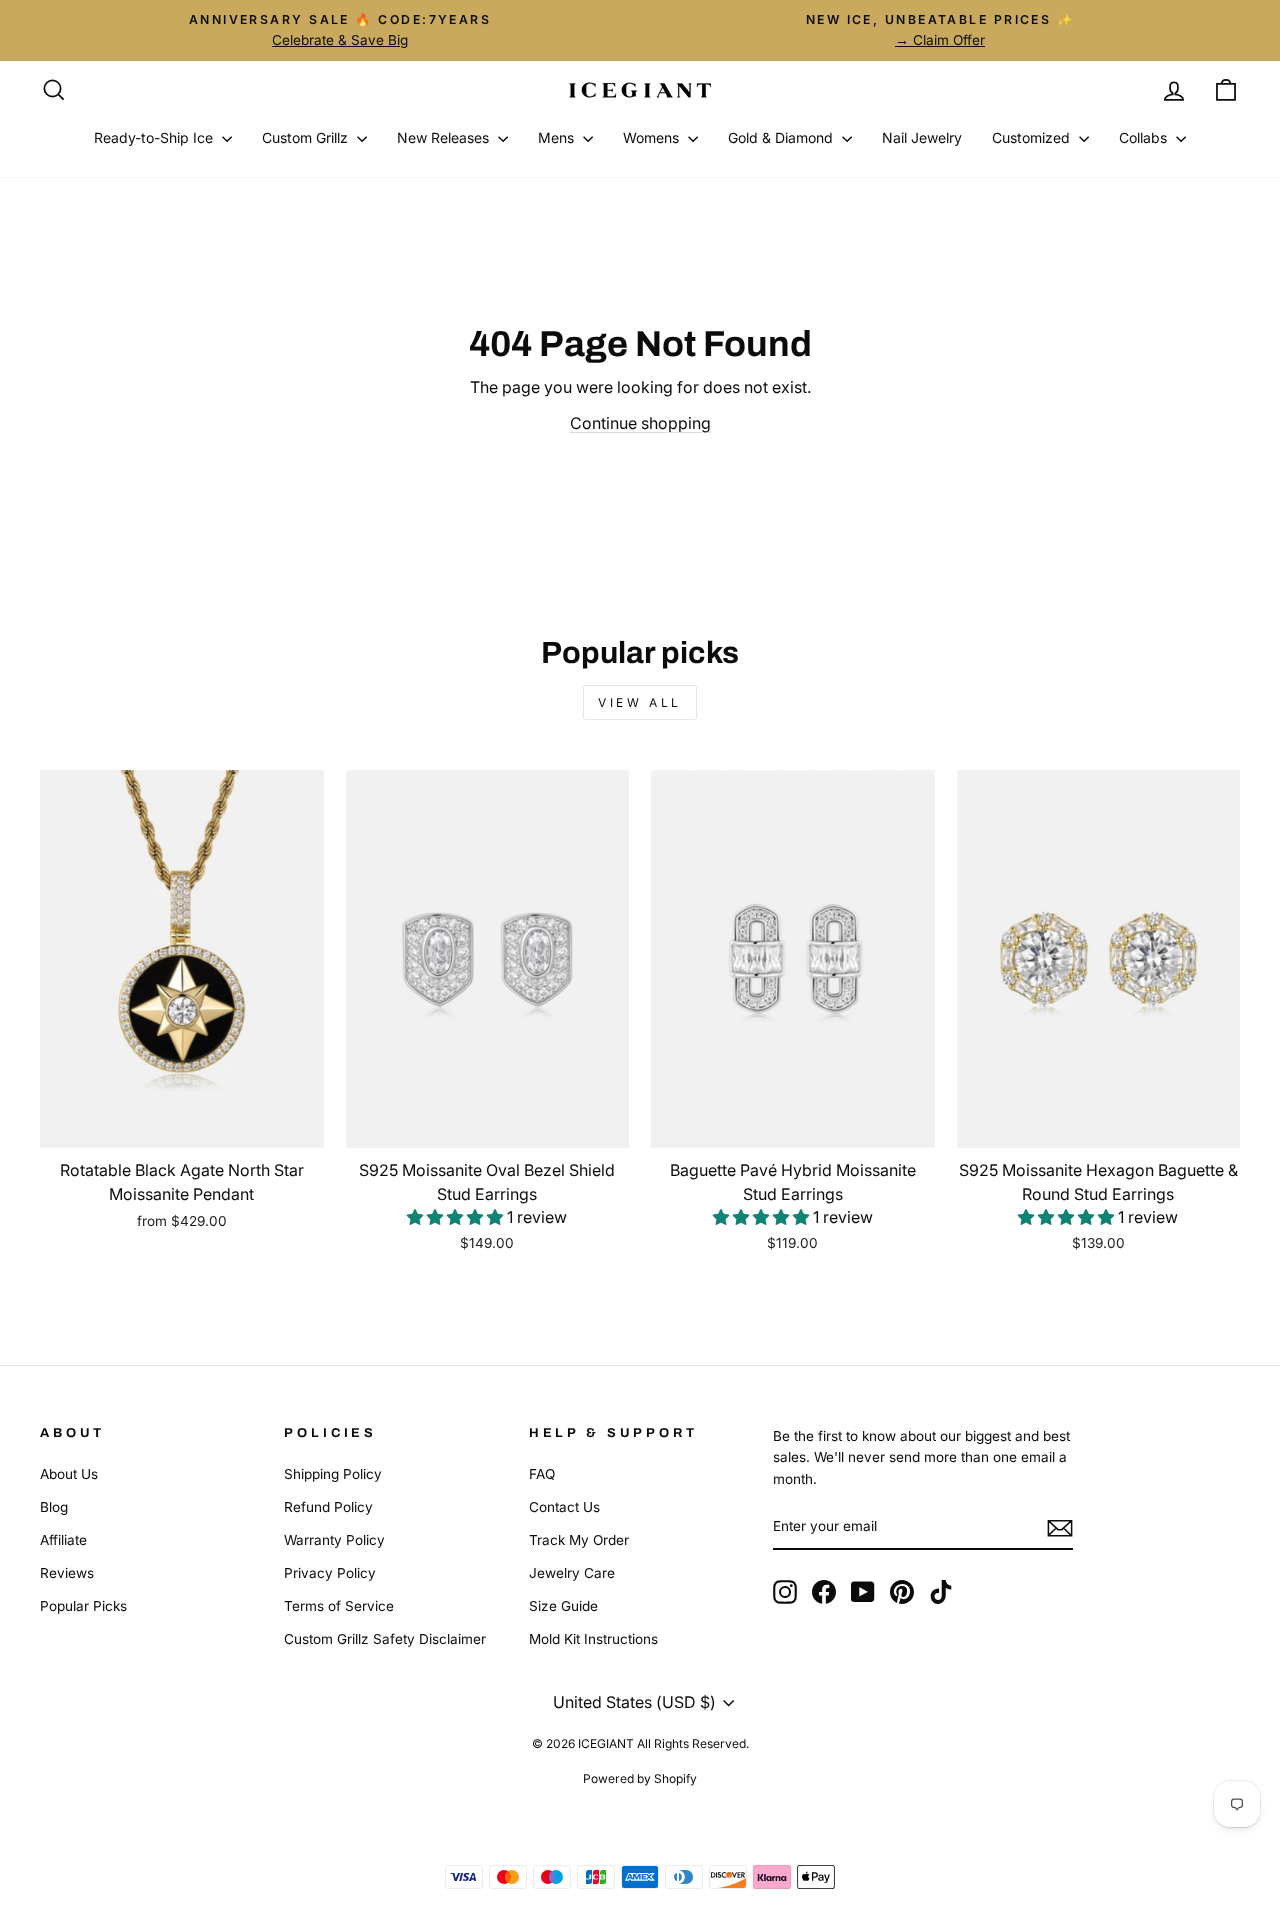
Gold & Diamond (782, 137)
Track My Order (579, 1540)
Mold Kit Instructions (593, 1639)
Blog (54, 1507)
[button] (457, 1217)
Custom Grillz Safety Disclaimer (385, 1639)
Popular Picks (83, 1606)
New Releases (445, 137)
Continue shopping (640, 423)
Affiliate (63, 1540)
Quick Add (181, 1123)
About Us (69, 1474)
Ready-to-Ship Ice (155, 137)
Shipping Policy (333, 1474)
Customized (1033, 137)
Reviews (67, 1573)
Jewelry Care (572, 1573)
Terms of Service (339, 1606)
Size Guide (563, 1606)
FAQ (542, 1474)
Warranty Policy (334, 1540)
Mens (558, 137)
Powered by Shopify (640, 1778)
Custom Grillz (307, 137)
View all (640, 702)
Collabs (1145, 137)
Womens (653, 137)
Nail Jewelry (922, 137)
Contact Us (564, 1507)
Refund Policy (328, 1507)
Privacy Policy (330, 1573)
